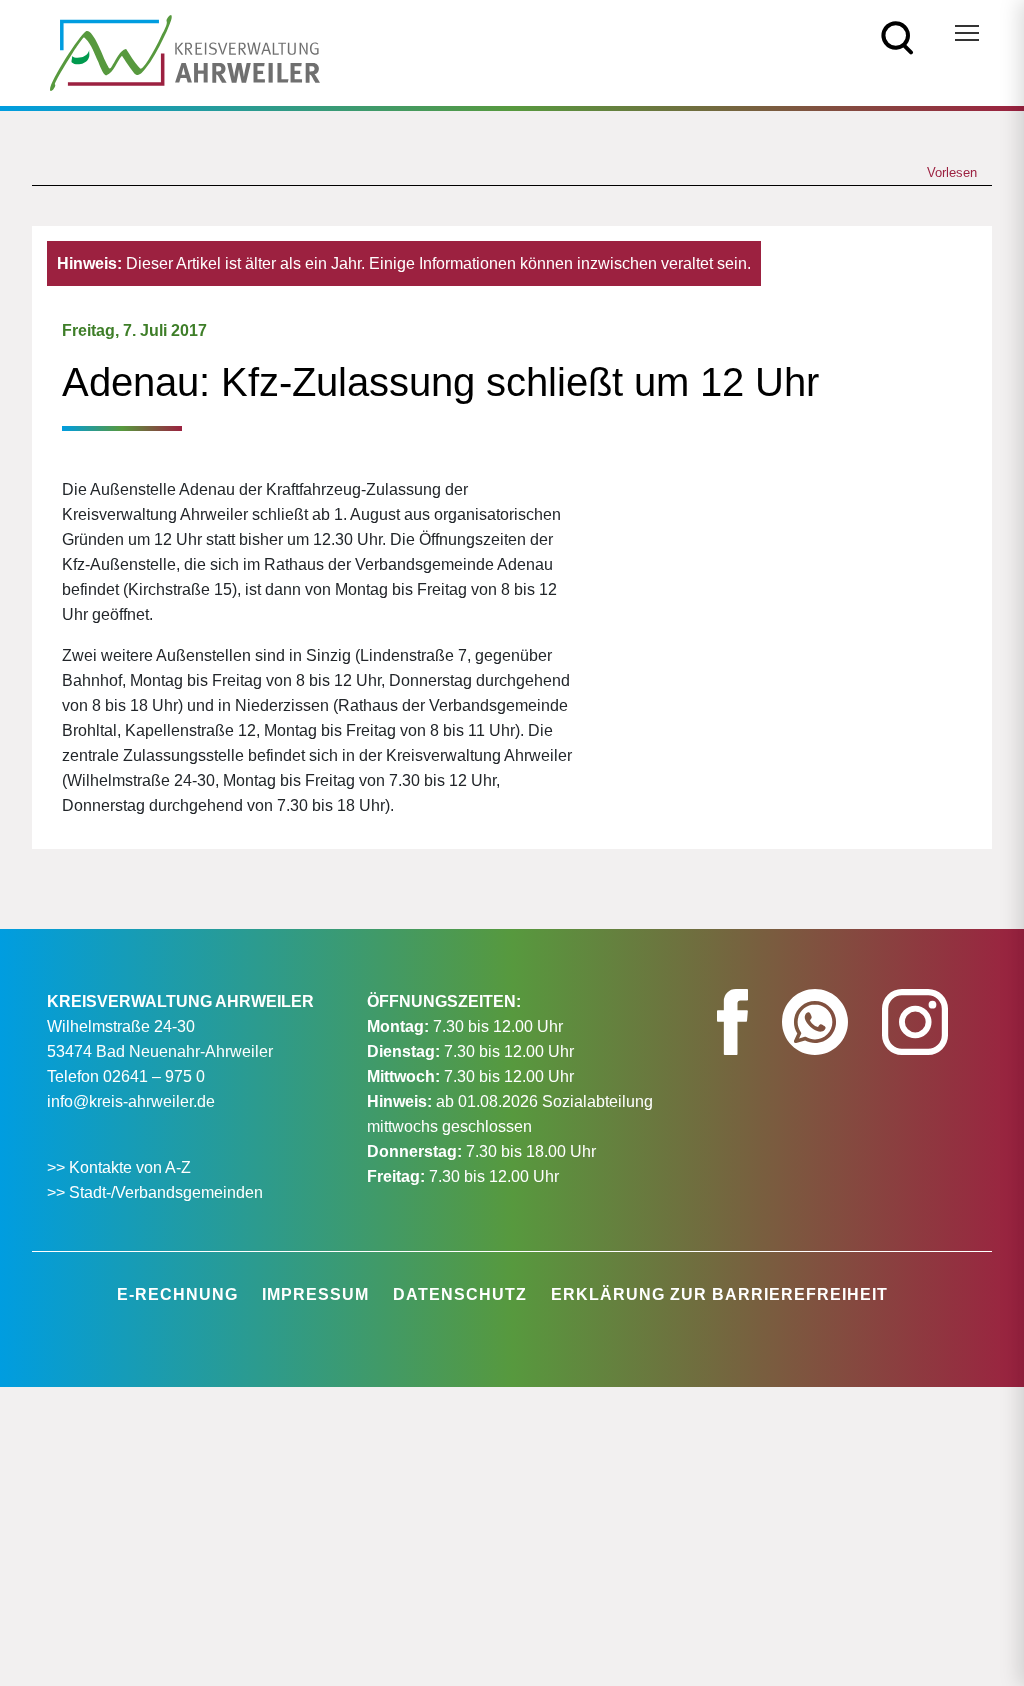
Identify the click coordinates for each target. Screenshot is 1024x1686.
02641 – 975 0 (154, 1076)
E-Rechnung (177, 1294)
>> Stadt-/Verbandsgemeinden (155, 1192)
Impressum (315, 1294)
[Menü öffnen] (967, 33)
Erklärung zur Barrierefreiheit (719, 1294)
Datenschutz (460, 1294)
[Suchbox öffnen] (897, 36)
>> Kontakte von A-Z (121, 1167)
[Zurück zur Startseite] (185, 51)
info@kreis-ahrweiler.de (131, 1101)
